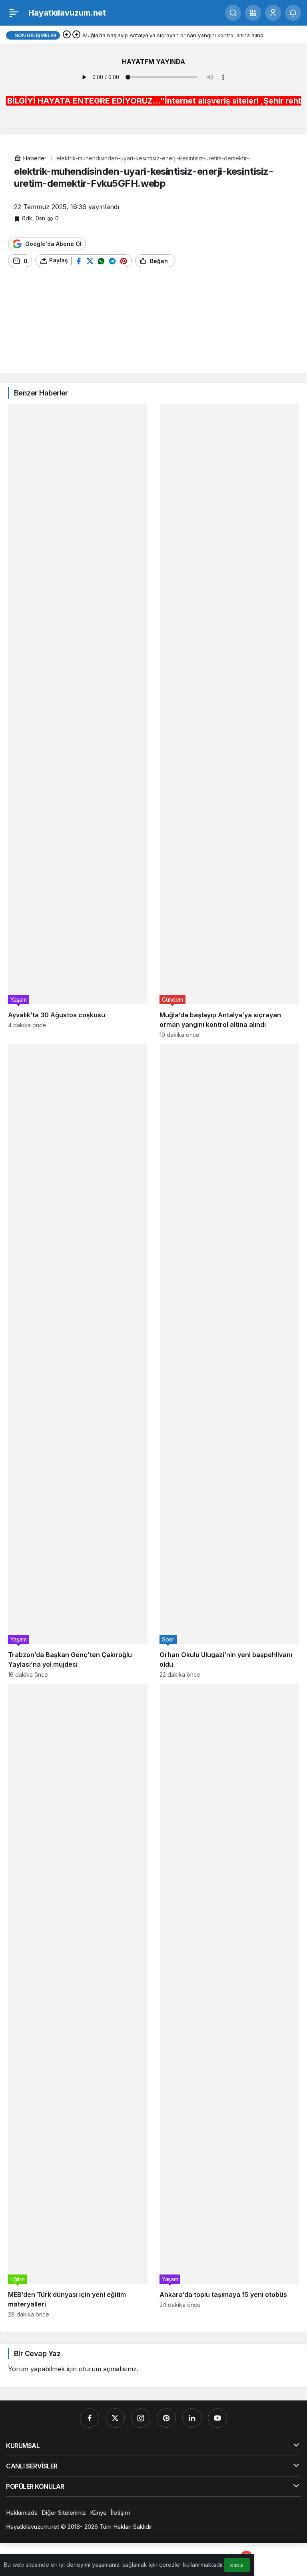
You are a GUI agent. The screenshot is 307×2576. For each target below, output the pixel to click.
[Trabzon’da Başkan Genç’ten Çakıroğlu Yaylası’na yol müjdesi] (78, 1361)
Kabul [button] (237, 2565)
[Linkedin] (192, 2418)
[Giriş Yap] (273, 13)
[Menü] (14, 13)
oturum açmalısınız (108, 2369)
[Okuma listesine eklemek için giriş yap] (185, 261)
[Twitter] (115, 2418)
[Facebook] (90, 2418)
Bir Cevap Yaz (37, 2353)
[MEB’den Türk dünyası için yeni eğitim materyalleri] (78, 2001)
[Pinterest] (166, 2418)
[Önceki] (67, 35)
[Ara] (233, 13)
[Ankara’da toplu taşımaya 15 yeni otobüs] (229, 2001)
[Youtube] (217, 2418)
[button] (253, 13)
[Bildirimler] (293, 13)
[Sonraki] (76, 35)
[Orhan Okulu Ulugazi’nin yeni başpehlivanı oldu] (229, 1361)
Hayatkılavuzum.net (67, 13)
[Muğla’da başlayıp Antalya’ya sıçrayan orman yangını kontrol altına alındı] (229, 721)
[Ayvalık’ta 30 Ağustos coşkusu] (78, 721)
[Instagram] (141, 2418)
